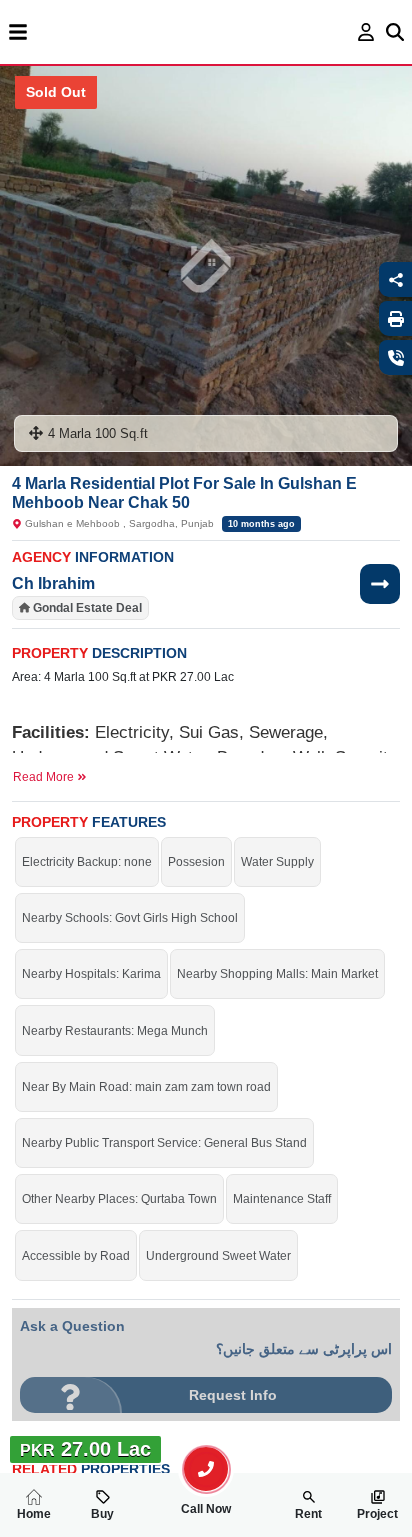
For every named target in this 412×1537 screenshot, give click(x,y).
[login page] (366, 32)
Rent (308, 1514)
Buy (102, 1514)
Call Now (206, 1509)
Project (377, 1514)
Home (34, 1514)
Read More (45, 777)
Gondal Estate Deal (87, 608)
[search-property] (206, 1469)
